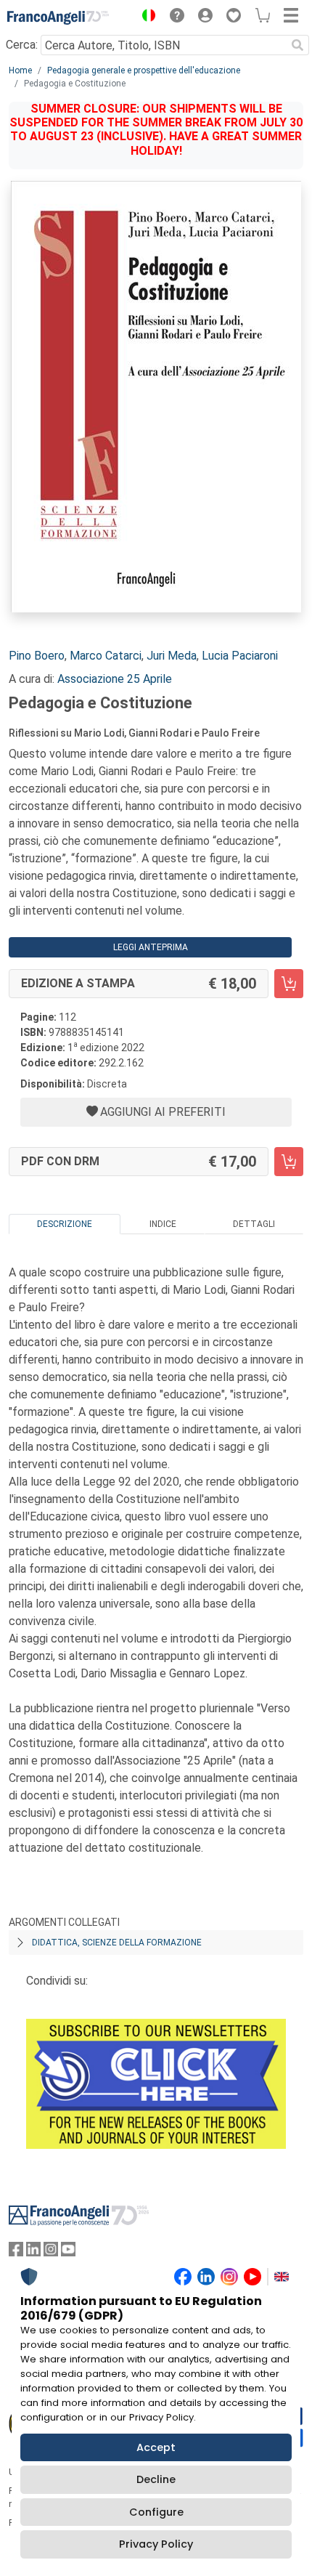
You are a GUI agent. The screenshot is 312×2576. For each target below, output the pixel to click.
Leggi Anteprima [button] (151, 947)
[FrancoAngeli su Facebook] (16, 2252)
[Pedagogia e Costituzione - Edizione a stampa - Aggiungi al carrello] (289, 984)
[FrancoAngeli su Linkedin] (33, 2252)
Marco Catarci (106, 656)
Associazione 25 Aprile (115, 679)
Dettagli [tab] (254, 1224)
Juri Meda (172, 656)
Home (20, 70)
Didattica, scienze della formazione (117, 1943)
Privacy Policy (156, 2544)
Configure (156, 2512)
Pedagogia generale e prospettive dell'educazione (144, 70)
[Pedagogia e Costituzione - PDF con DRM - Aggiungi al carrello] (289, 1162)
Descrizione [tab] (65, 1224)
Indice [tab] (163, 1224)
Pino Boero (37, 656)
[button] (145, 17)
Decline (156, 2479)
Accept (156, 2447)
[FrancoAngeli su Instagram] (51, 2252)
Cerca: (22, 45)
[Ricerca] (297, 45)
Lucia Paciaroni (240, 656)
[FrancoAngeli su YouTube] (68, 2252)
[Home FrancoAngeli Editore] (58, 17)
